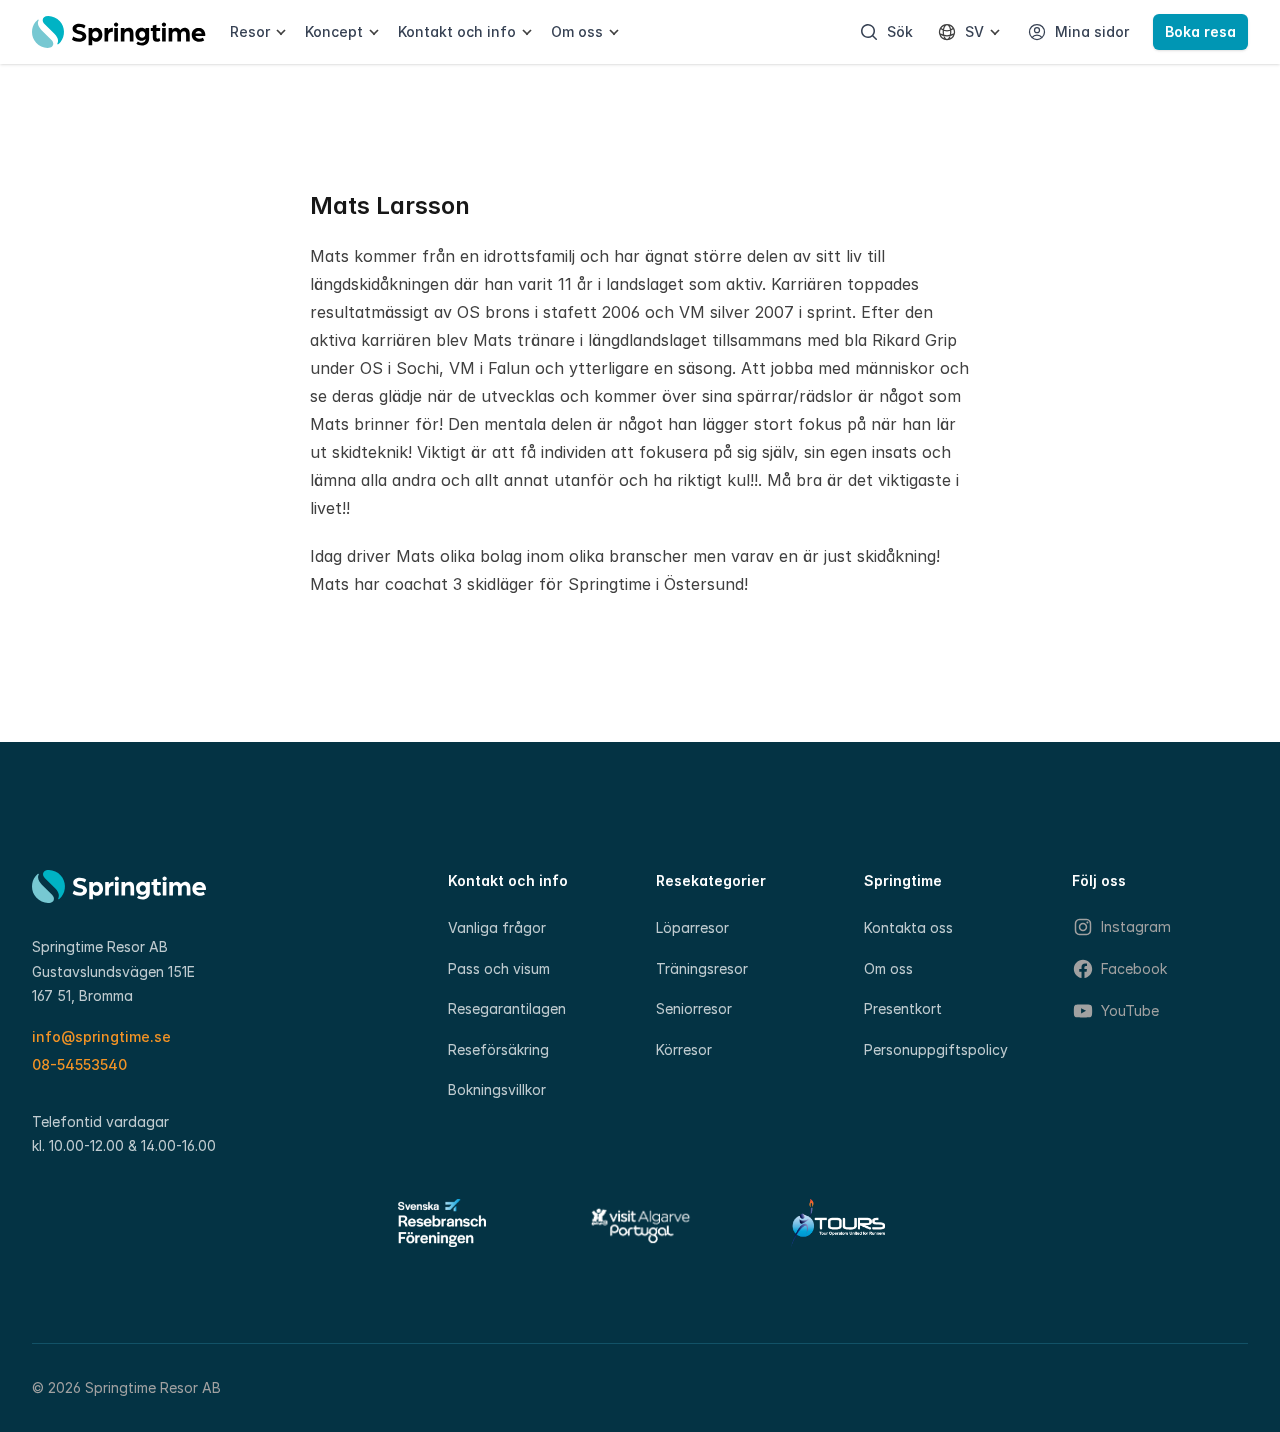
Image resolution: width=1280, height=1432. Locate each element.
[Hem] (119, 32)
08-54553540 (79, 1064)
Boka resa (1200, 31)
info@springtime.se (101, 1036)
